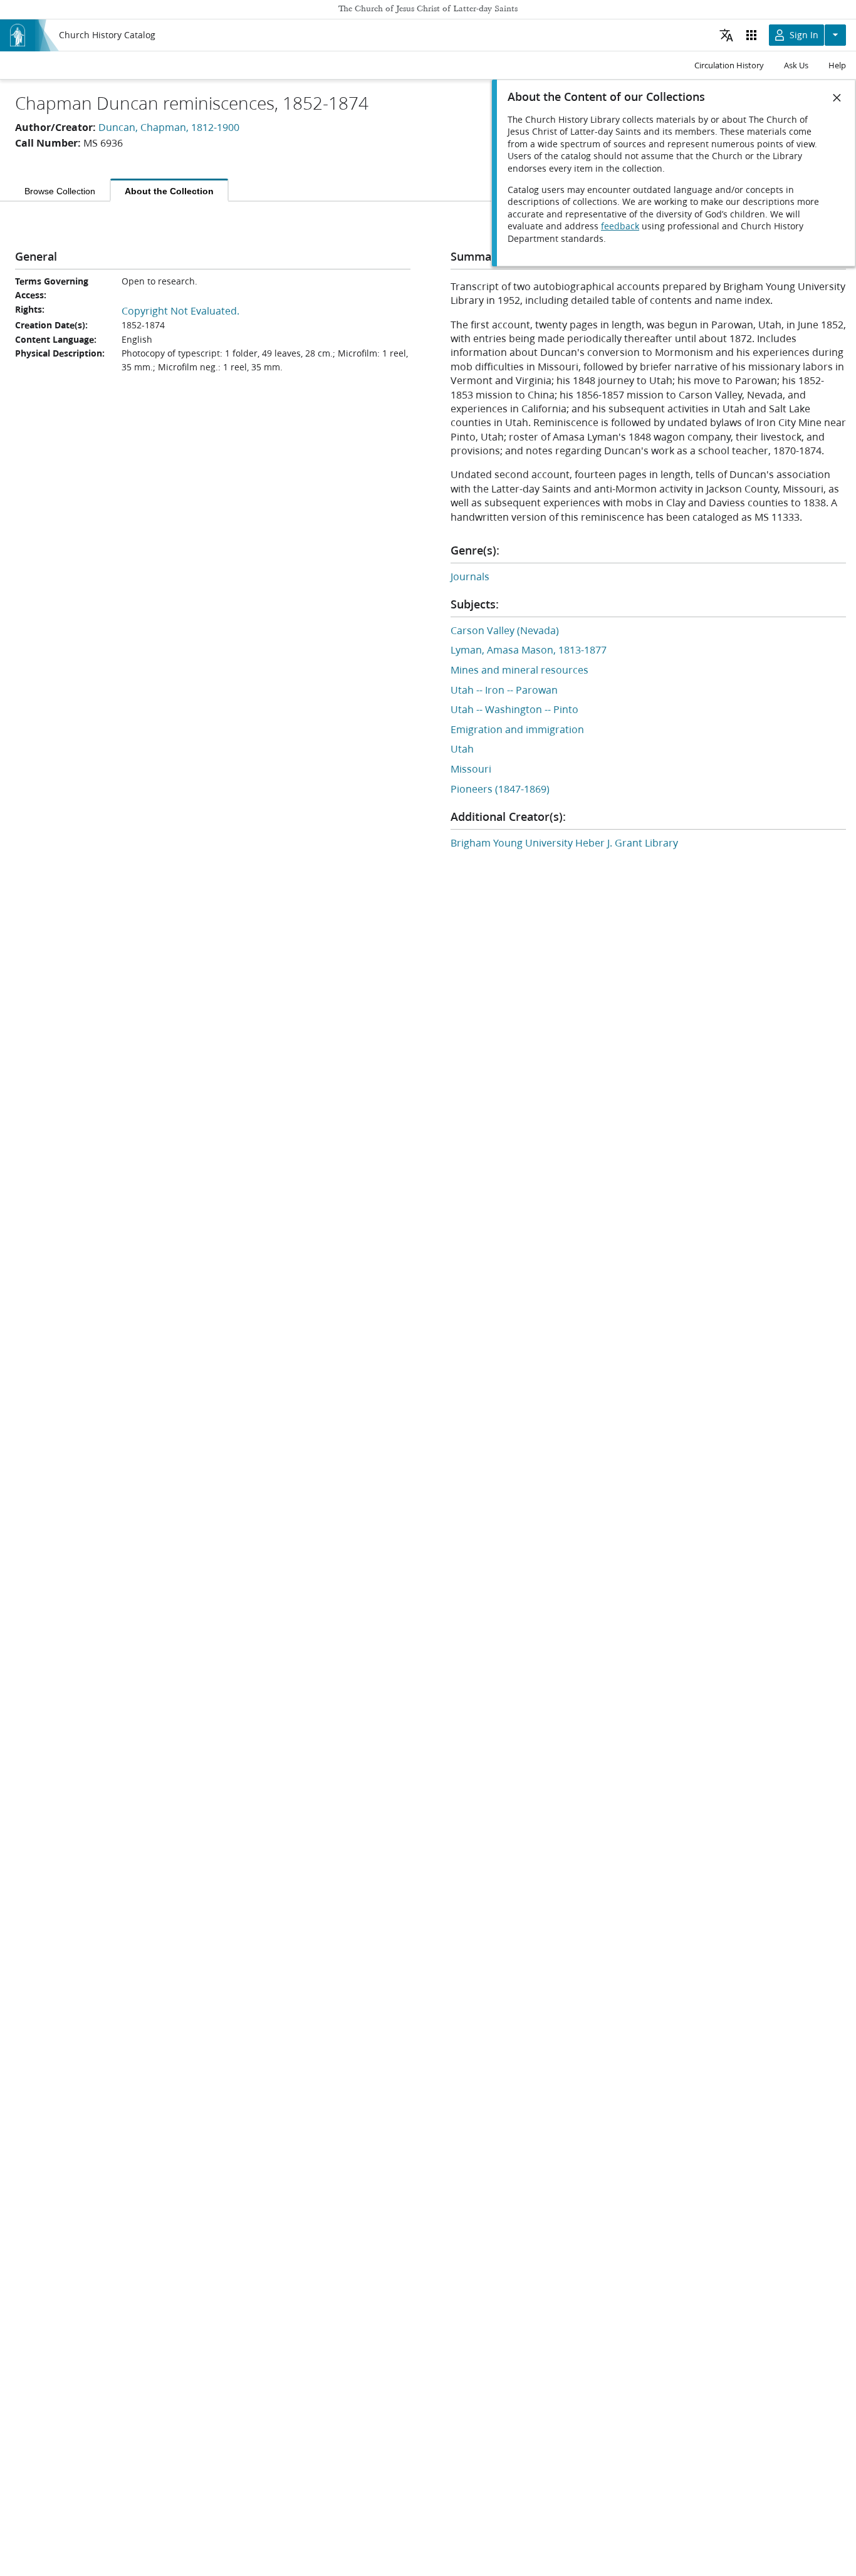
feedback (620, 226)
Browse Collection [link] (60, 191)
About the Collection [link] (169, 191)
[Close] (837, 98)
